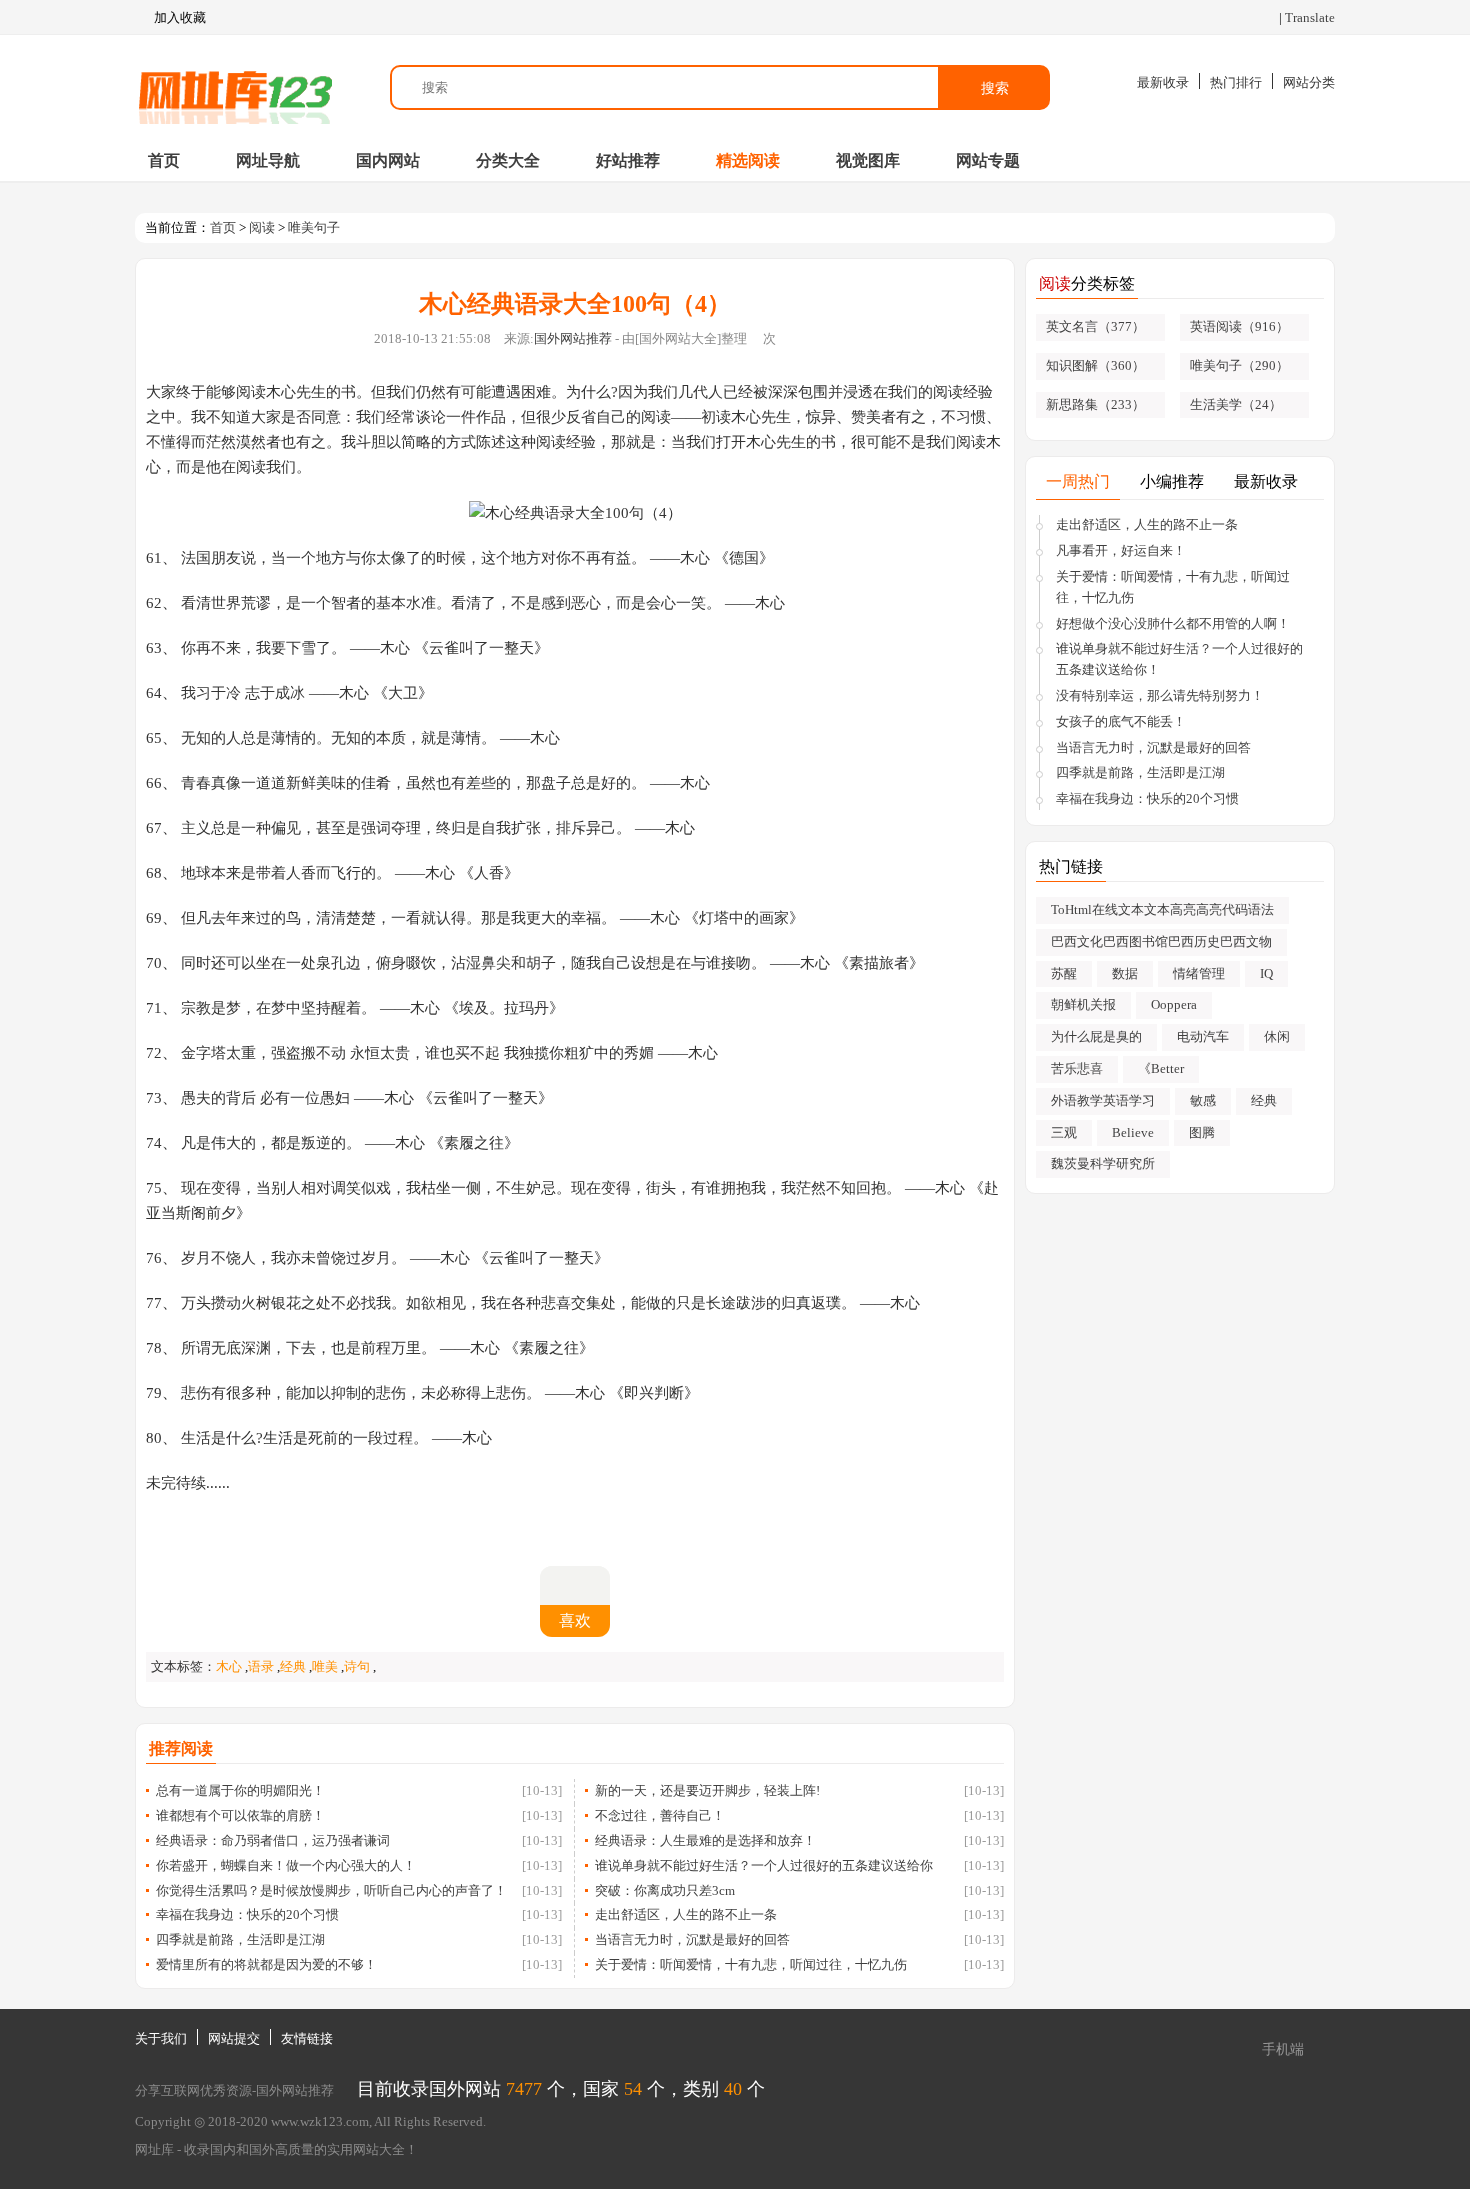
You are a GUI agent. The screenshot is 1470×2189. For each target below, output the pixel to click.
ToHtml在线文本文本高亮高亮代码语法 (1162, 909)
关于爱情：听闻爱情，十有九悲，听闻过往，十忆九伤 (751, 1964)
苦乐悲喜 (1077, 1068)
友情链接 (307, 2038)
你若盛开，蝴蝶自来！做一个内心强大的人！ (286, 1865)
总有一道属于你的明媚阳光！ (240, 1790)
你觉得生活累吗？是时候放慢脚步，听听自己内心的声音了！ (331, 1890)
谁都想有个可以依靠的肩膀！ (240, 1815)
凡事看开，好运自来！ (1121, 550)
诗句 (357, 1666)
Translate (1310, 17)
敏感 (1203, 1100)
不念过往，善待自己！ (660, 1815)
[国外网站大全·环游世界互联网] (235, 87)
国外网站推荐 (573, 338)
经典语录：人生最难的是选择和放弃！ (705, 1840)
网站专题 (988, 160)
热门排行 (1236, 82)
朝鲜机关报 (1083, 1004)
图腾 (1202, 1132)
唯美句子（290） (1239, 365)
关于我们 (161, 2038)
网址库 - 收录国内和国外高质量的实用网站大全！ (276, 2149)
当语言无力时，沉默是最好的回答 (692, 1939)
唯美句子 (314, 227)
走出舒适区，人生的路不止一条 (686, 1914)
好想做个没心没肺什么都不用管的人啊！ (1173, 623)
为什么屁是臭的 (1096, 1036)
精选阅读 (748, 160)
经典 (293, 1666)
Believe (1133, 1132)
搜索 (995, 88)
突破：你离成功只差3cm (665, 1890)
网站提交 (234, 2038)
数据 (1125, 973)
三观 (1064, 1132)
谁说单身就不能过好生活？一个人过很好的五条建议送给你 (764, 1865)
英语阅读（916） (1239, 326)
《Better (1161, 1068)
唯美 (325, 1666)
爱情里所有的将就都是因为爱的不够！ (266, 1964)
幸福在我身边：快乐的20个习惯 (247, 1914)
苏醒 (1064, 973)
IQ (1266, 973)
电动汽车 (1203, 1036)
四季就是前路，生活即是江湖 (240, 1939)
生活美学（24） (1236, 404)
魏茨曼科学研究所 (1103, 1163)
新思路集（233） (1095, 404)
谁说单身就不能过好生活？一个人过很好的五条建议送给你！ (1179, 659)
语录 (261, 1666)
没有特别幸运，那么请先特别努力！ (1160, 695)
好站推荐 (628, 160)
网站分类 (1309, 82)
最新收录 (1163, 82)
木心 (229, 1666)
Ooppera (1174, 1004)
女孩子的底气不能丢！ (1121, 721)
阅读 (262, 227)
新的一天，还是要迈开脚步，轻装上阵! (707, 1790)
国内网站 (388, 160)
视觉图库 (868, 160)
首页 (164, 160)
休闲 (1277, 1036)
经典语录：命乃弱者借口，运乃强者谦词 (273, 1840)
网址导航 (268, 160)
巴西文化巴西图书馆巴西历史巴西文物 (1161, 941)
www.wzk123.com (320, 2121)
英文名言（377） (1095, 326)
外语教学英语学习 (1103, 1100)
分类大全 (508, 160)
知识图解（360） (1095, 365)
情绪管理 (1199, 973)
